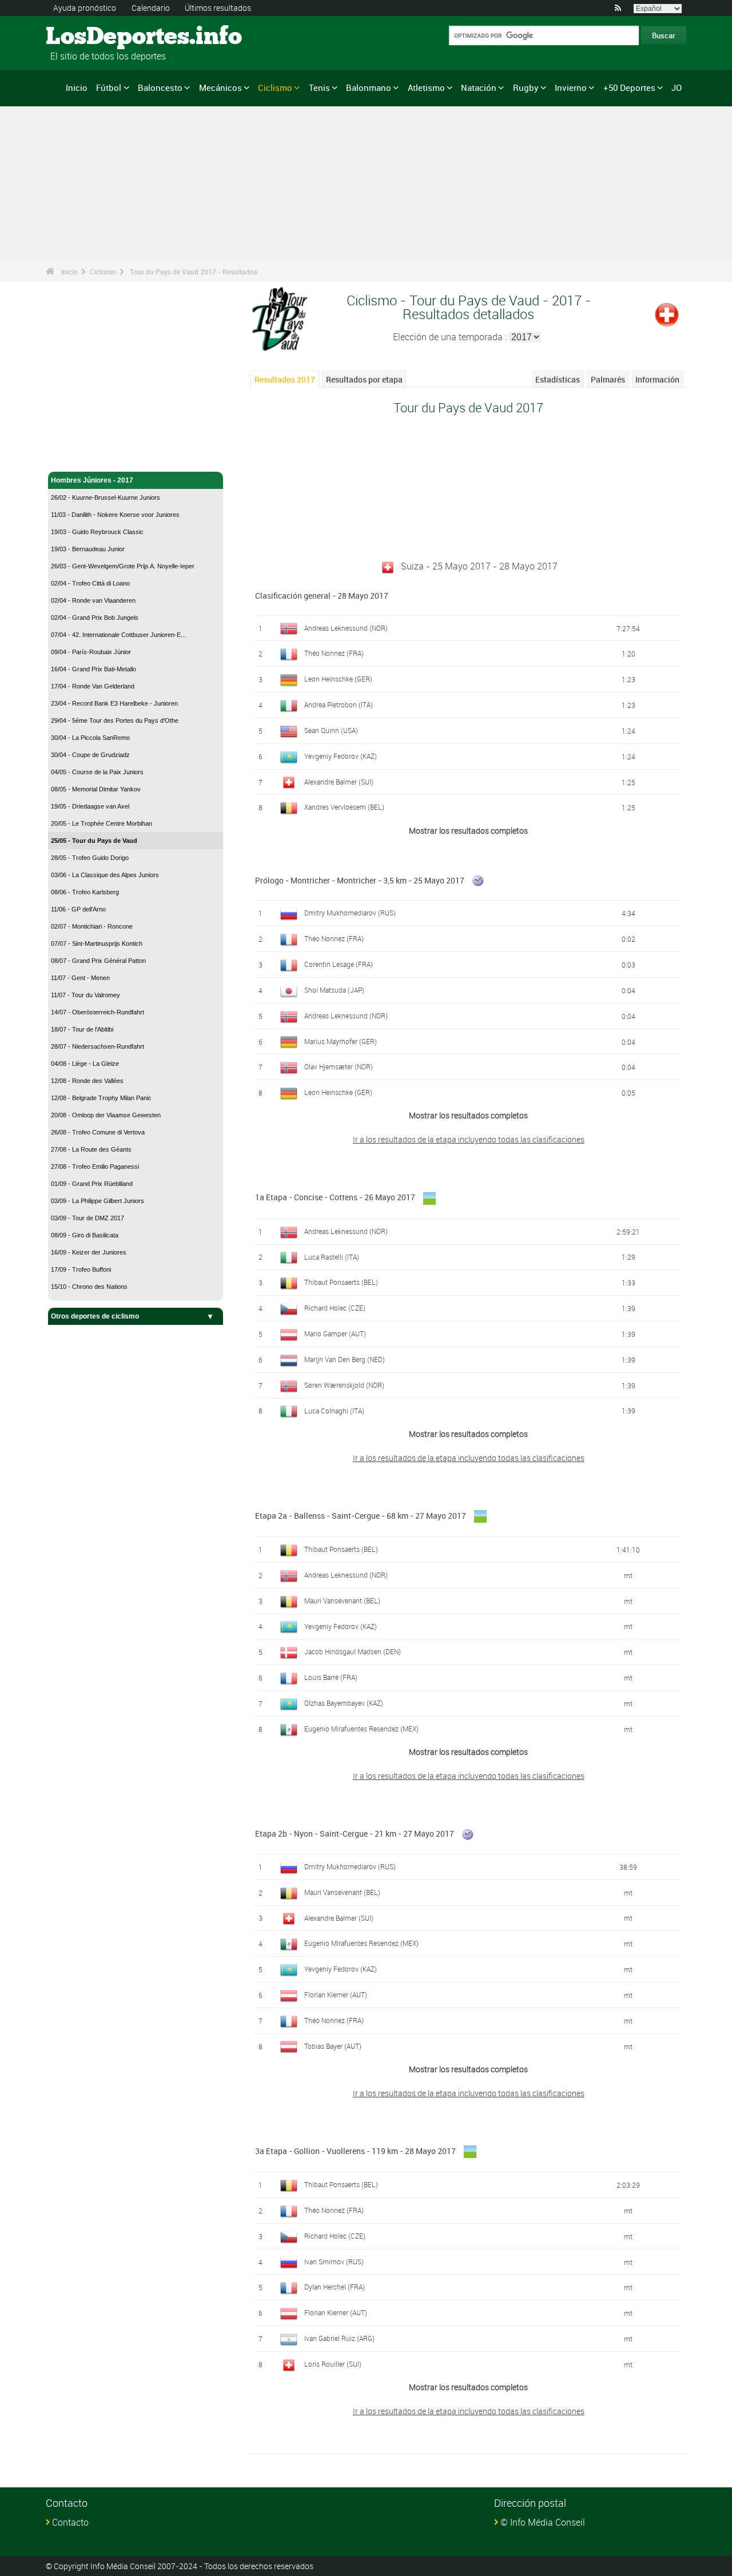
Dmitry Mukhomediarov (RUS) (350, 913)
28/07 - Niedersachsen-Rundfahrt (98, 1046)
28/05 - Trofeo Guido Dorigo (90, 858)
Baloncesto (160, 87)
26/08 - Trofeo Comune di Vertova (98, 1132)
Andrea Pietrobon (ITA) (339, 704)
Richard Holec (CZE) (335, 1308)
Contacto (70, 2522)
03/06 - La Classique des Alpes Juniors (105, 875)
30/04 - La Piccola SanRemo (90, 738)
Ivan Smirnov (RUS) (334, 2262)
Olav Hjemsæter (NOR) (339, 1066)
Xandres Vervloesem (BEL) (344, 807)
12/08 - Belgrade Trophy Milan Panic (101, 1098)
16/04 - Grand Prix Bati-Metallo (94, 669)
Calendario (151, 8)
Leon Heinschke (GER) (338, 679)
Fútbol (109, 87)
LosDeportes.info (89, 37)
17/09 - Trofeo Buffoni (81, 1269)
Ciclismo (275, 87)
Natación (479, 87)
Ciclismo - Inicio (77, 456)
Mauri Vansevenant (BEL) (342, 1600)
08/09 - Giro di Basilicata (85, 1235)
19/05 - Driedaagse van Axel (90, 806)
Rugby (526, 87)
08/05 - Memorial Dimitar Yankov (96, 789)
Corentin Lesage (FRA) (339, 964)
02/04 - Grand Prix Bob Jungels (95, 618)
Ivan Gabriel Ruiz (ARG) (339, 2338)
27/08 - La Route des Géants (91, 1149)
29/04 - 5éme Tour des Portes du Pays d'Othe (115, 720)
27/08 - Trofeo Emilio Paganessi (95, 1166)
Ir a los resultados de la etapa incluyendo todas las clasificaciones (469, 1139)
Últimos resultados (218, 8)
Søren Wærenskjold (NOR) (344, 1385)
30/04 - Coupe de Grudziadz (90, 755)
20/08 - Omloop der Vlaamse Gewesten (106, 1115)
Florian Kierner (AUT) (336, 1994)
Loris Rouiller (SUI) (333, 2364)
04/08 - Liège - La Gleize (85, 1064)
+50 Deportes (629, 87)
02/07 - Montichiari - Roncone (92, 926)
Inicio (77, 87)
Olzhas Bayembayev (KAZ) (344, 1703)
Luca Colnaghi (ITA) (334, 1411)
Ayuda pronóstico (85, 8)
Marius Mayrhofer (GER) (341, 1041)
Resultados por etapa (364, 379)
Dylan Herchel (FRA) (335, 2287)
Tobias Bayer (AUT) (333, 2046)
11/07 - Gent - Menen (80, 978)
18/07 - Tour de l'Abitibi (82, 1029)
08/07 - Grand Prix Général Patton (98, 961)
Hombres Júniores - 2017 (92, 480)
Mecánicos (220, 87)
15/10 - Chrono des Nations (89, 1287)
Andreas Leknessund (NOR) (346, 628)
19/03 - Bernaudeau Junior (88, 549)
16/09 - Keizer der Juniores (89, 1252)
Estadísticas (558, 379)
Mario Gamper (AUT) (335, 1333)
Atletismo (426, 87)
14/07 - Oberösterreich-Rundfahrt (98, 1012)
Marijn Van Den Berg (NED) (345, 1359)
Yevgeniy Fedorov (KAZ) (341, 756)
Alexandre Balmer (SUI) (339, 782)
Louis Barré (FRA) (331, 1677)
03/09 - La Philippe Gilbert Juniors (98, 1201)
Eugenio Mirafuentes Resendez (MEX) (361, 1729)
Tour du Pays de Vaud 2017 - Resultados (194, 272)
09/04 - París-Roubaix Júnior (91, 652)
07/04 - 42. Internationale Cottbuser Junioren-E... (118, 635)
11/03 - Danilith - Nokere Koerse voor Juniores (115, 515)
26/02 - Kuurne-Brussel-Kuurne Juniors (106, 497)
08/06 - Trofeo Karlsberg (85, 892)
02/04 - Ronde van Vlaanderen (93, 600)
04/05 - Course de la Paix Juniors (97, 772)
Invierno (571, 87)
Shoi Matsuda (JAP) (334, 990)
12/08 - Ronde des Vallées (87, 1081)
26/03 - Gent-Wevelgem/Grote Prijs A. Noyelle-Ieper (123, 566)
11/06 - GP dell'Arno (78, 909)
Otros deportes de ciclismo (95, 1316)
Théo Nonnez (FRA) (334, 653)
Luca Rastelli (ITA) (332, 1257)
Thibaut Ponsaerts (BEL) (341, 1282)
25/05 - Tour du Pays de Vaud (94, 841)
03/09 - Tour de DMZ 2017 (87, 1218)
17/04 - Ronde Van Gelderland (93, 686)
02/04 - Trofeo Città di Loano (90, 583)
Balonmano (369, 87)
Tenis (319, 87)
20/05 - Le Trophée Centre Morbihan (102, 823)
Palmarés (608, 379)
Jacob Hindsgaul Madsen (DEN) (353, 1651)
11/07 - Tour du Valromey (85, 995)
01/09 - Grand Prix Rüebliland (92, 1184)
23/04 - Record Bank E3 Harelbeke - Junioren (114, 703)
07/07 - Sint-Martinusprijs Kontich (97, 943)
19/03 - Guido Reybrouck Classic (97, 532)
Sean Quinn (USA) (331, 730)
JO (677, 87)
